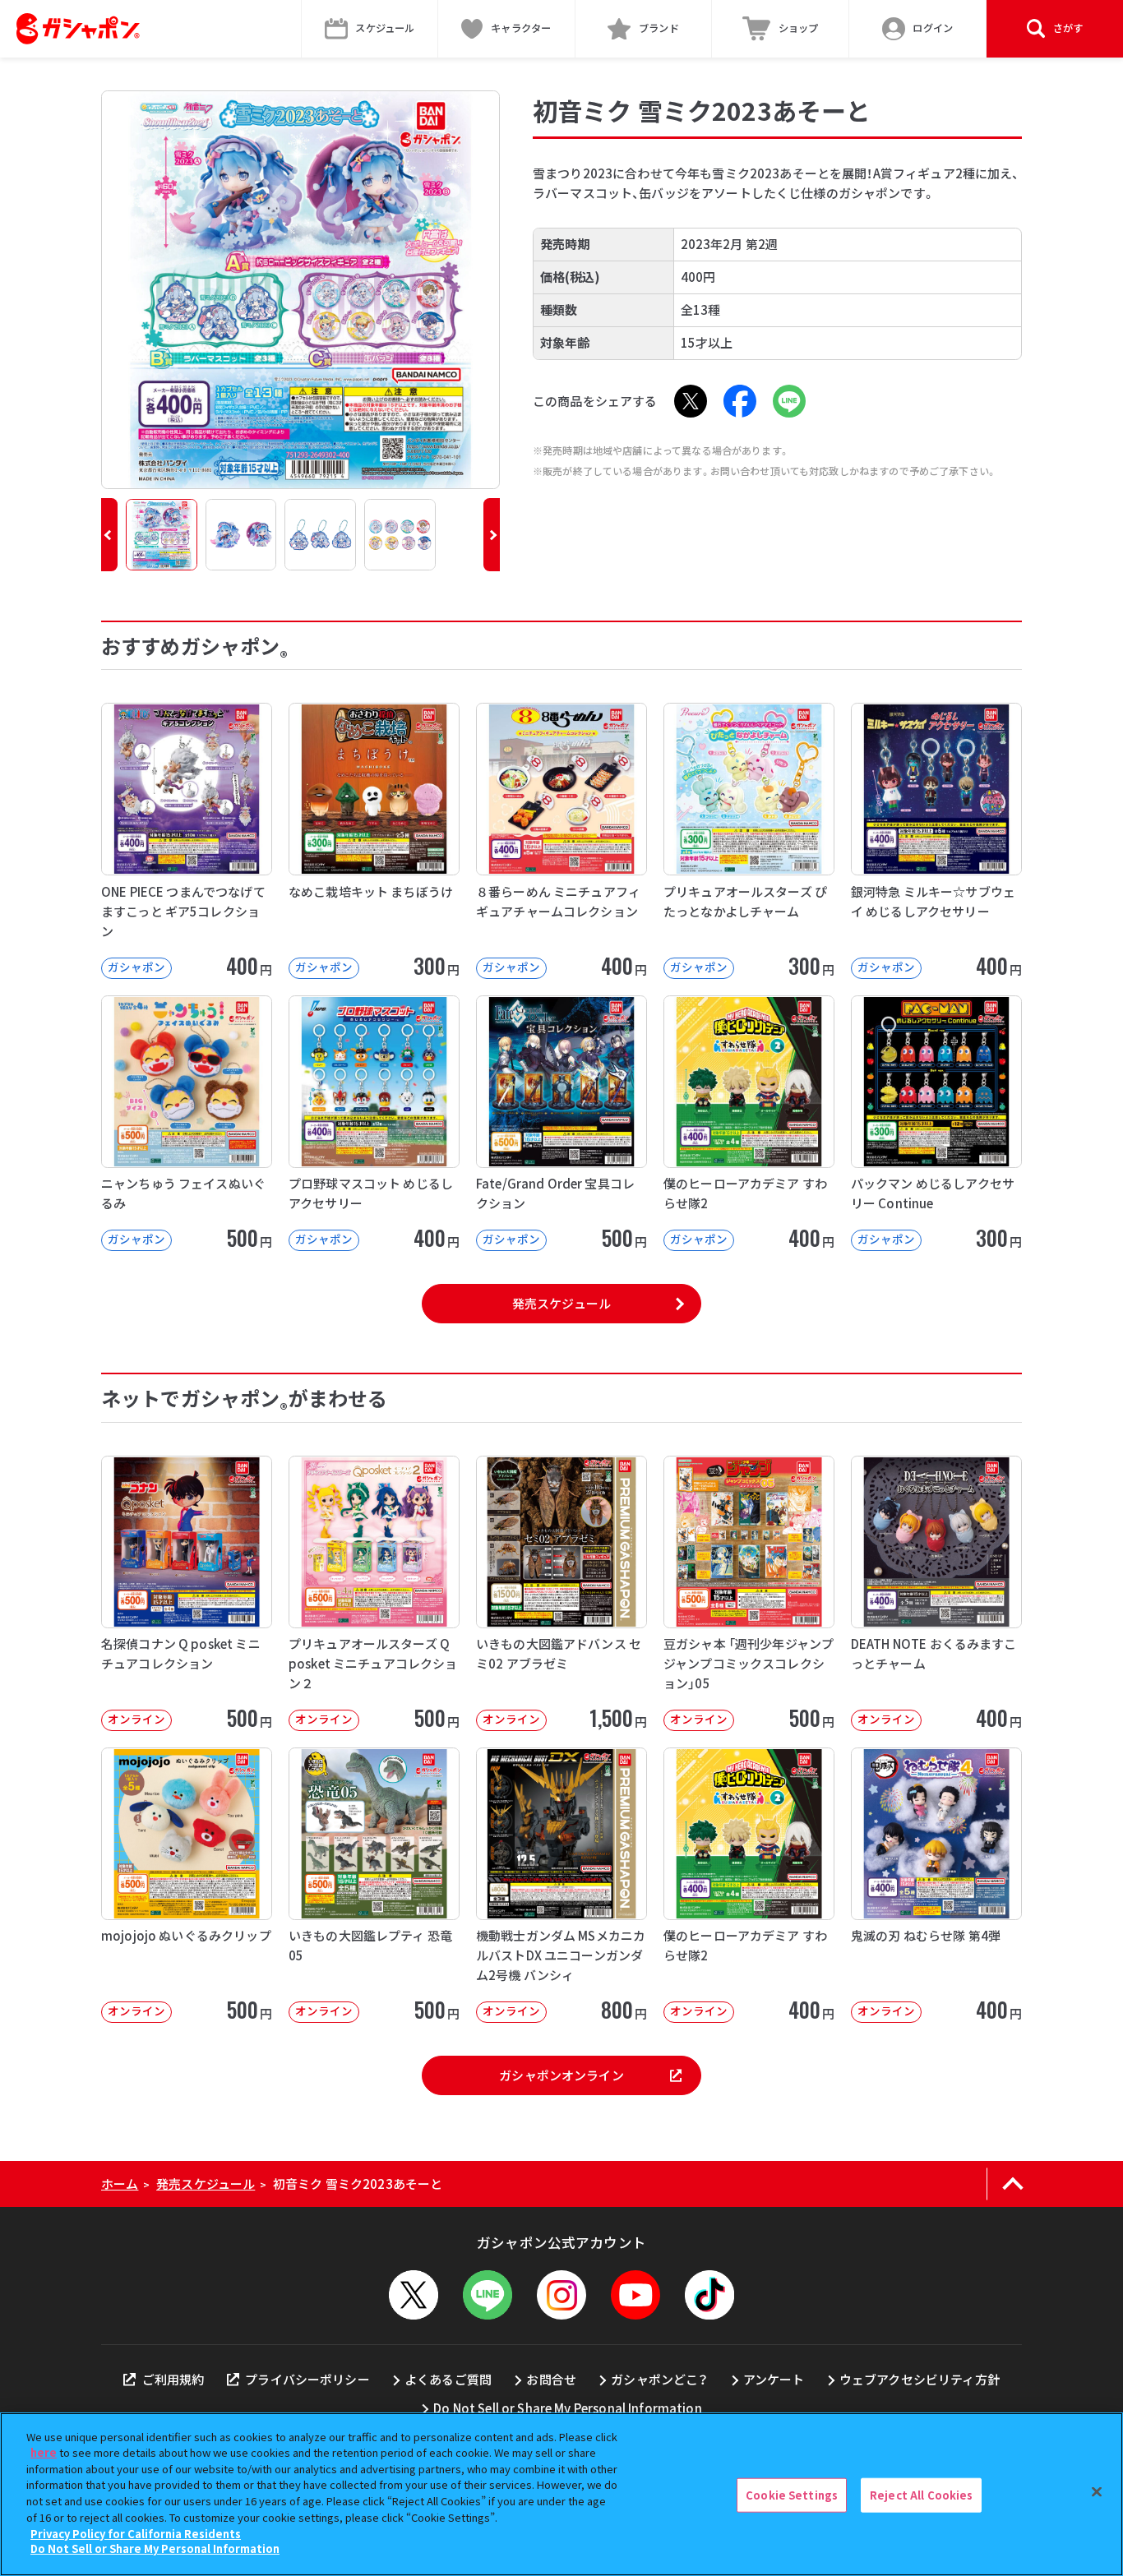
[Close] (1097, 2492)
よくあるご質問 (448, 2379)
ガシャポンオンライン (561, 2075)
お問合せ (551, 2379)
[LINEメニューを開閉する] (488, 2295)
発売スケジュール (561, 1303)
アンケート (774, 2379)
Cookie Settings (792, 2495)
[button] (109, 535)
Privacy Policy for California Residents (136, 2533)
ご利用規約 (173, 2379)
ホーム (120, 2184)
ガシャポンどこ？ (659, 2379)
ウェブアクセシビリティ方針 (920, 2379)
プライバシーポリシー (307, 2379)
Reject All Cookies (921, 2495)
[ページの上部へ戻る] (1012, 2184)
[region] (561, 2494)
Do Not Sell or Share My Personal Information (568, 2408)
